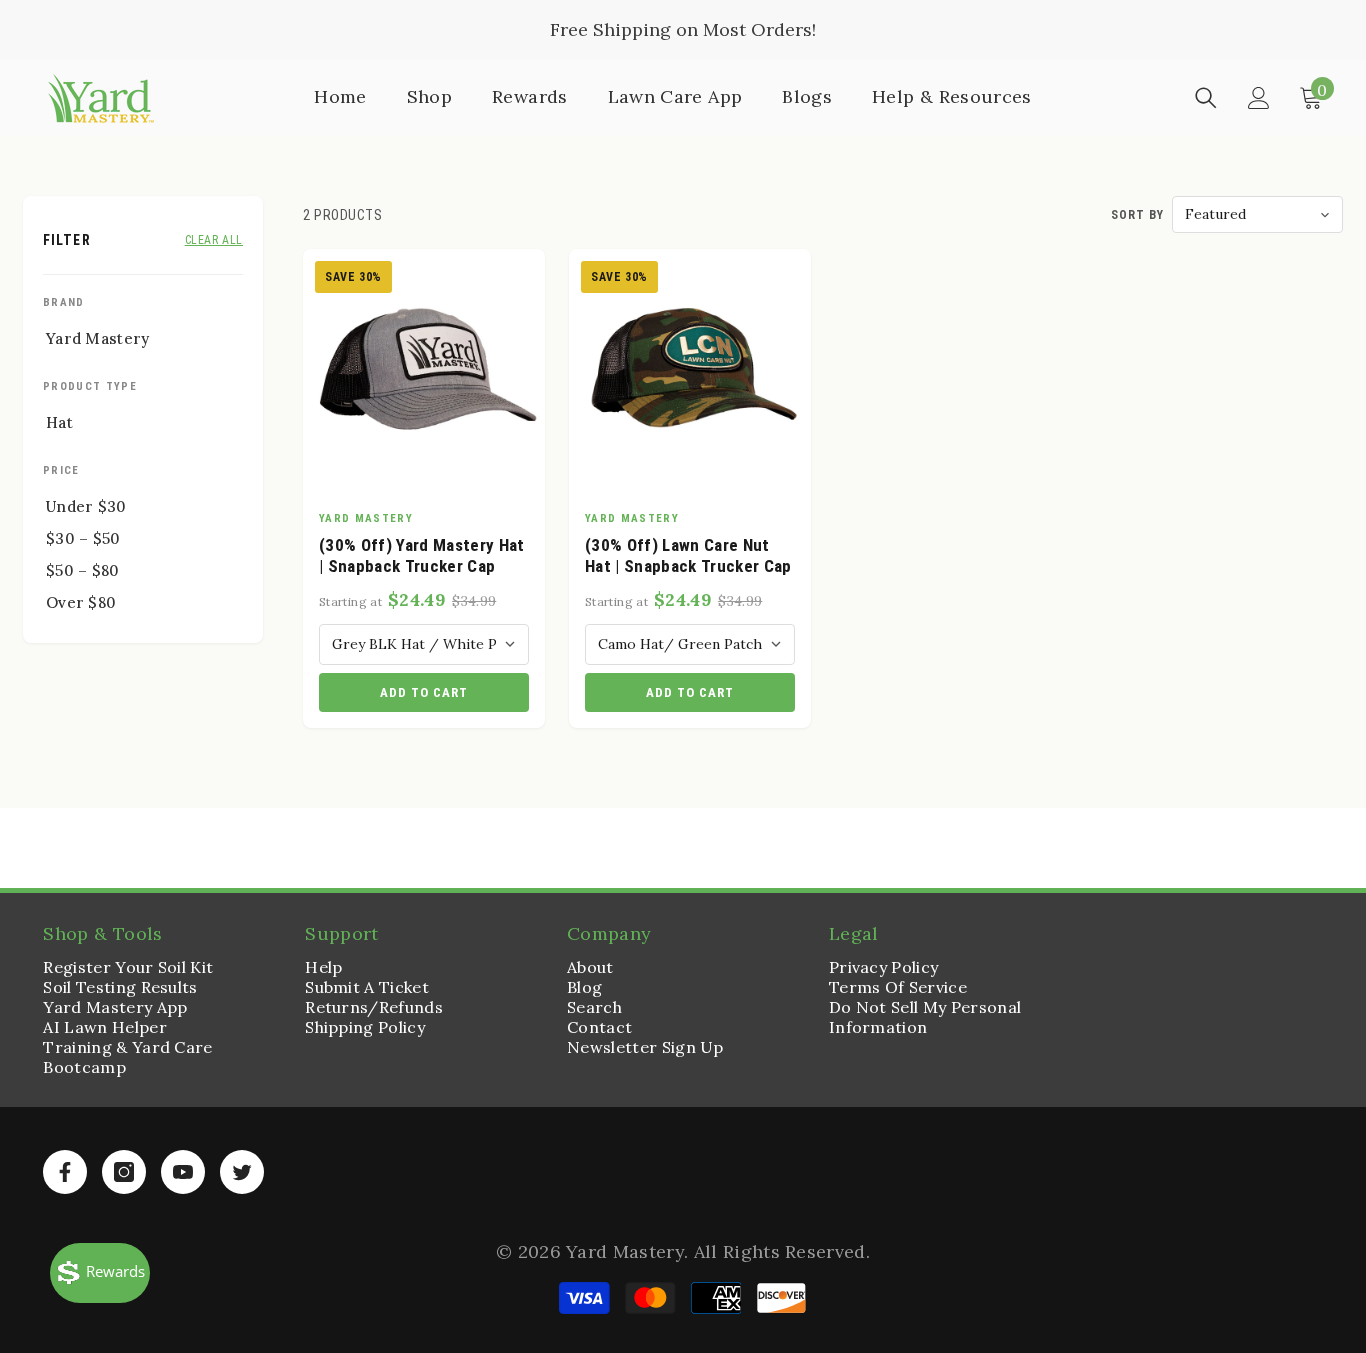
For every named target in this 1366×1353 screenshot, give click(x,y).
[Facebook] (65, 1172)
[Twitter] (242, 1172)
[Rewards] (100, 1273)
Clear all (214, 240)
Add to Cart (424, 692)
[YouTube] (183, 1172)
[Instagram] (124, 1172)
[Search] (1206, 98)
